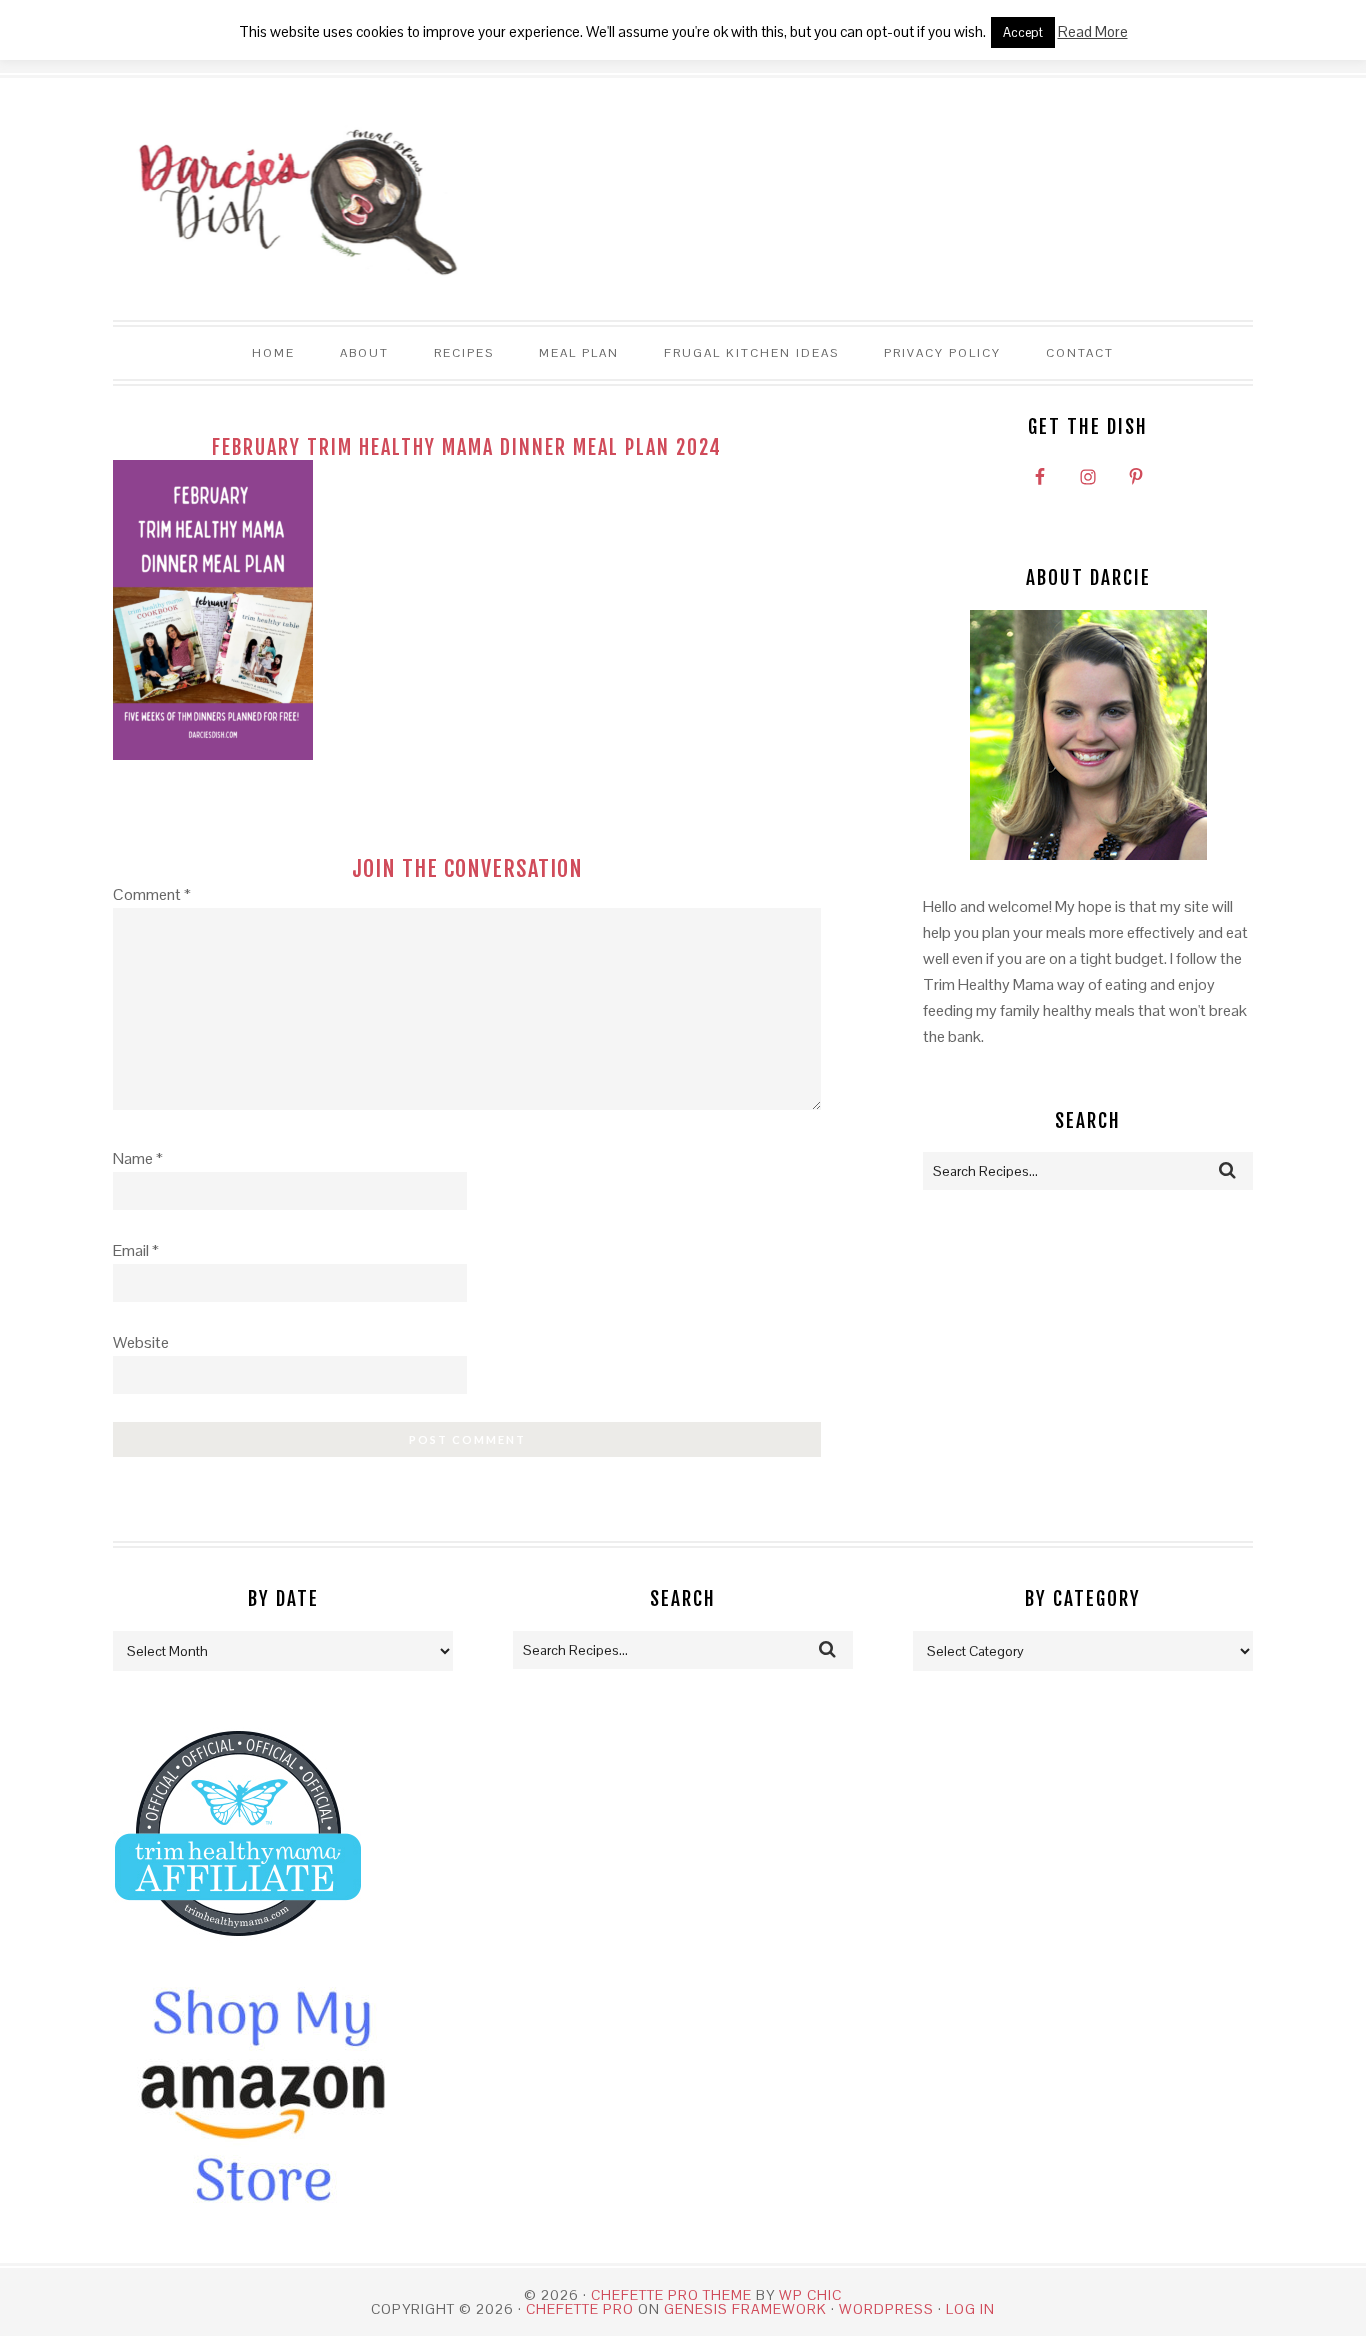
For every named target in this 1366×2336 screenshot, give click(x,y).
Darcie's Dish (287, 200)
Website (141, 1342)
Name (138, 1158)
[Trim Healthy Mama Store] (238, 1954)
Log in (970, 2309)
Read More (1093, 31)
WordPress (886, 2309)
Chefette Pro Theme (671, 2295)
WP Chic (810, 2295)
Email (136, 1250)
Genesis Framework (745, 2309)
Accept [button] (1023, 32)
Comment (152, 894)
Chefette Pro (580, 2309)
